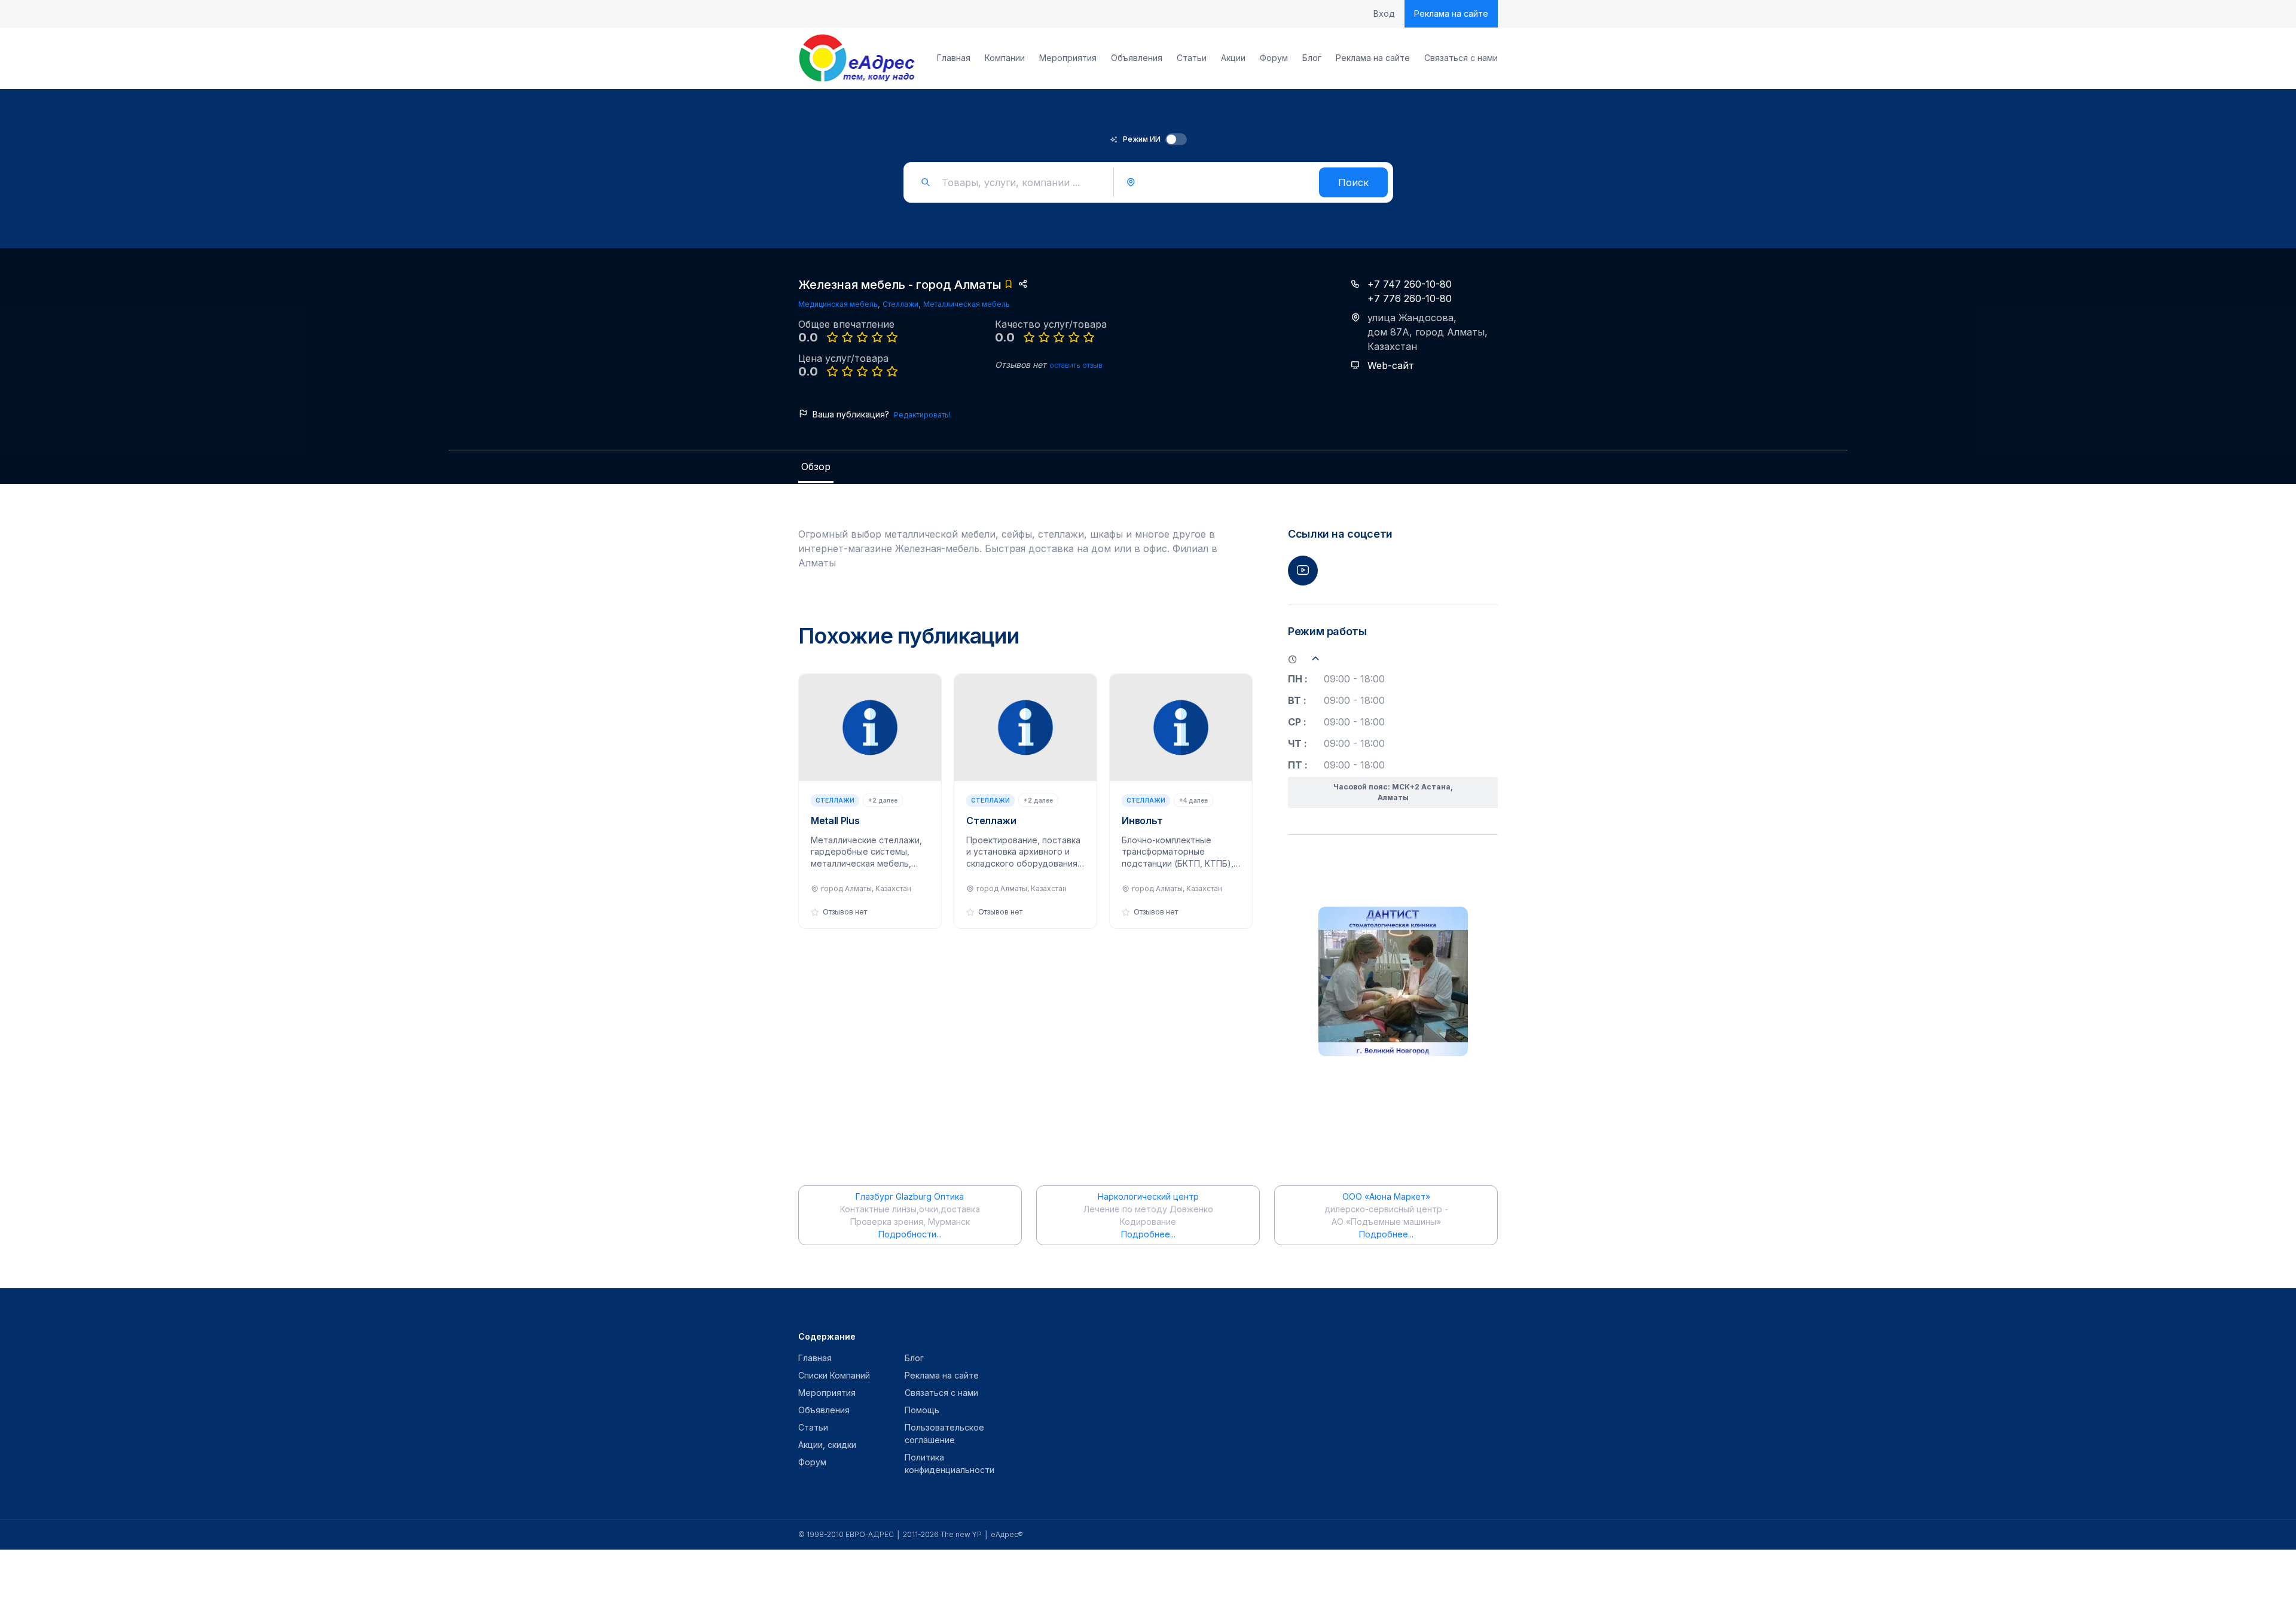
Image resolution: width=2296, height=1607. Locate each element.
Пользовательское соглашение (944, 1434)
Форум (1274, 58)
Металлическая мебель (967, 304)
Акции (1233, 58)
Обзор (816, 466)
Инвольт (1142, 821)
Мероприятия (1068, 58)
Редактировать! (922, 415)
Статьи (1192, 58)
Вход (1384, 14)
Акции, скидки (827, 1445)
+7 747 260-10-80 (1410, 284)
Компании (1005, 58)
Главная (954, 58)
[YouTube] (1303, 571)
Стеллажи (900, 304)
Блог (1312, 58)
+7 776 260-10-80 (1410, 298)
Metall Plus (835, 821)
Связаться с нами (1461, 58)
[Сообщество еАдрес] (858, 58)
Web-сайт (1391, 365)
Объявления (1137, 58)
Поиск (1353, 182)
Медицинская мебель (838, 304)
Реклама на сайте (1451, 13)
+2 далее (883, 800)
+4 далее (1193, 800)
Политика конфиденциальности (949, 1463)
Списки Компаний (834, 1375)
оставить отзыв (1076, 365)
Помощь (922, 1410)
